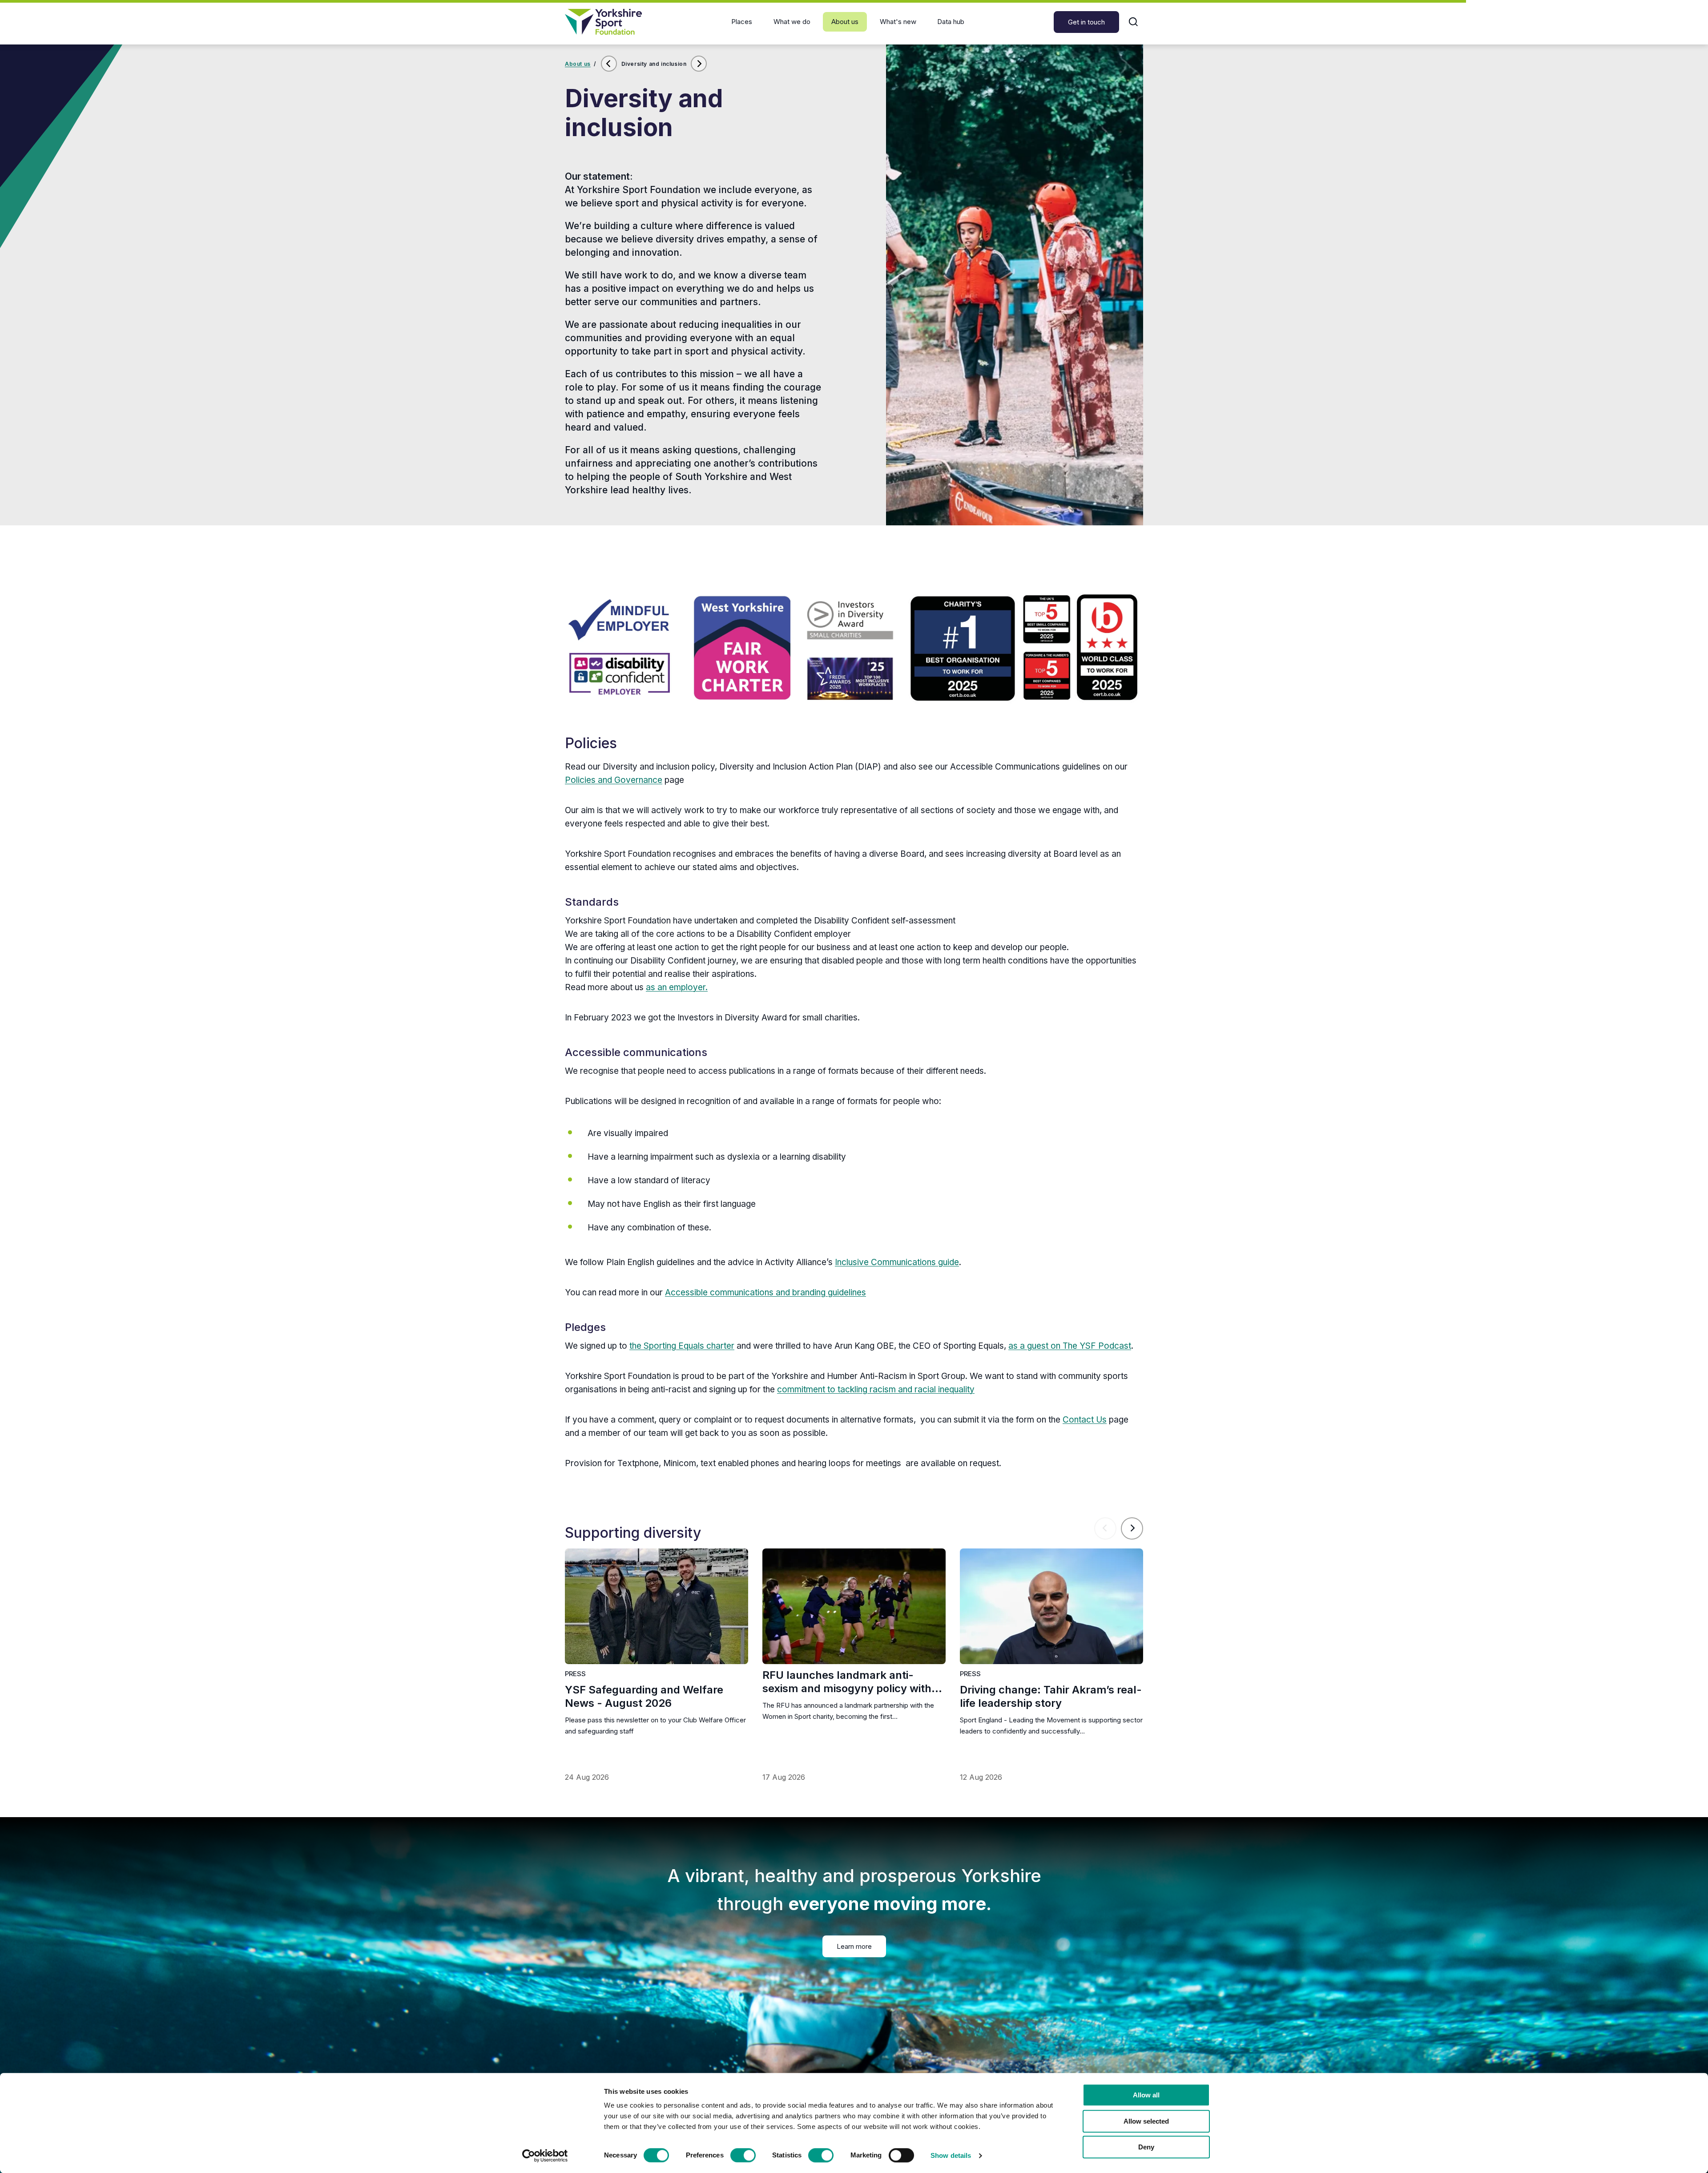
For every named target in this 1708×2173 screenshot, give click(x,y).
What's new (898, 22)
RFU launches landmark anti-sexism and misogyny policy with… (852, 1682)
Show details (951, 2155)
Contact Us (1085, 1420)
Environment (699, 71)
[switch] (743, 2155)
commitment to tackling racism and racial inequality (876, 1389)
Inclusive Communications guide (897, 1262)
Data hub (951, 22)
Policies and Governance (614, 780)
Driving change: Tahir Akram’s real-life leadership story (1051, 1696)
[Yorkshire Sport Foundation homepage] (603, 22)
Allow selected (1146, 2121)
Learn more (854, 1946)
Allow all (1146, 2095)
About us (845, 22)
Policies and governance (609, 71)
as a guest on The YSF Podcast (1070, 1346)
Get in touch (1086, 22)
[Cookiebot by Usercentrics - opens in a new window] (545, 2156)
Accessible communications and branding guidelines (765, 1292)
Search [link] (1133, 22)
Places (742, 22)
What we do (792, 22)
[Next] (1132, 1528)
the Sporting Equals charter (682, 1346)
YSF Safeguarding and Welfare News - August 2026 (644, 1696)
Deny (1146, 2147)
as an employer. (677, 987)
